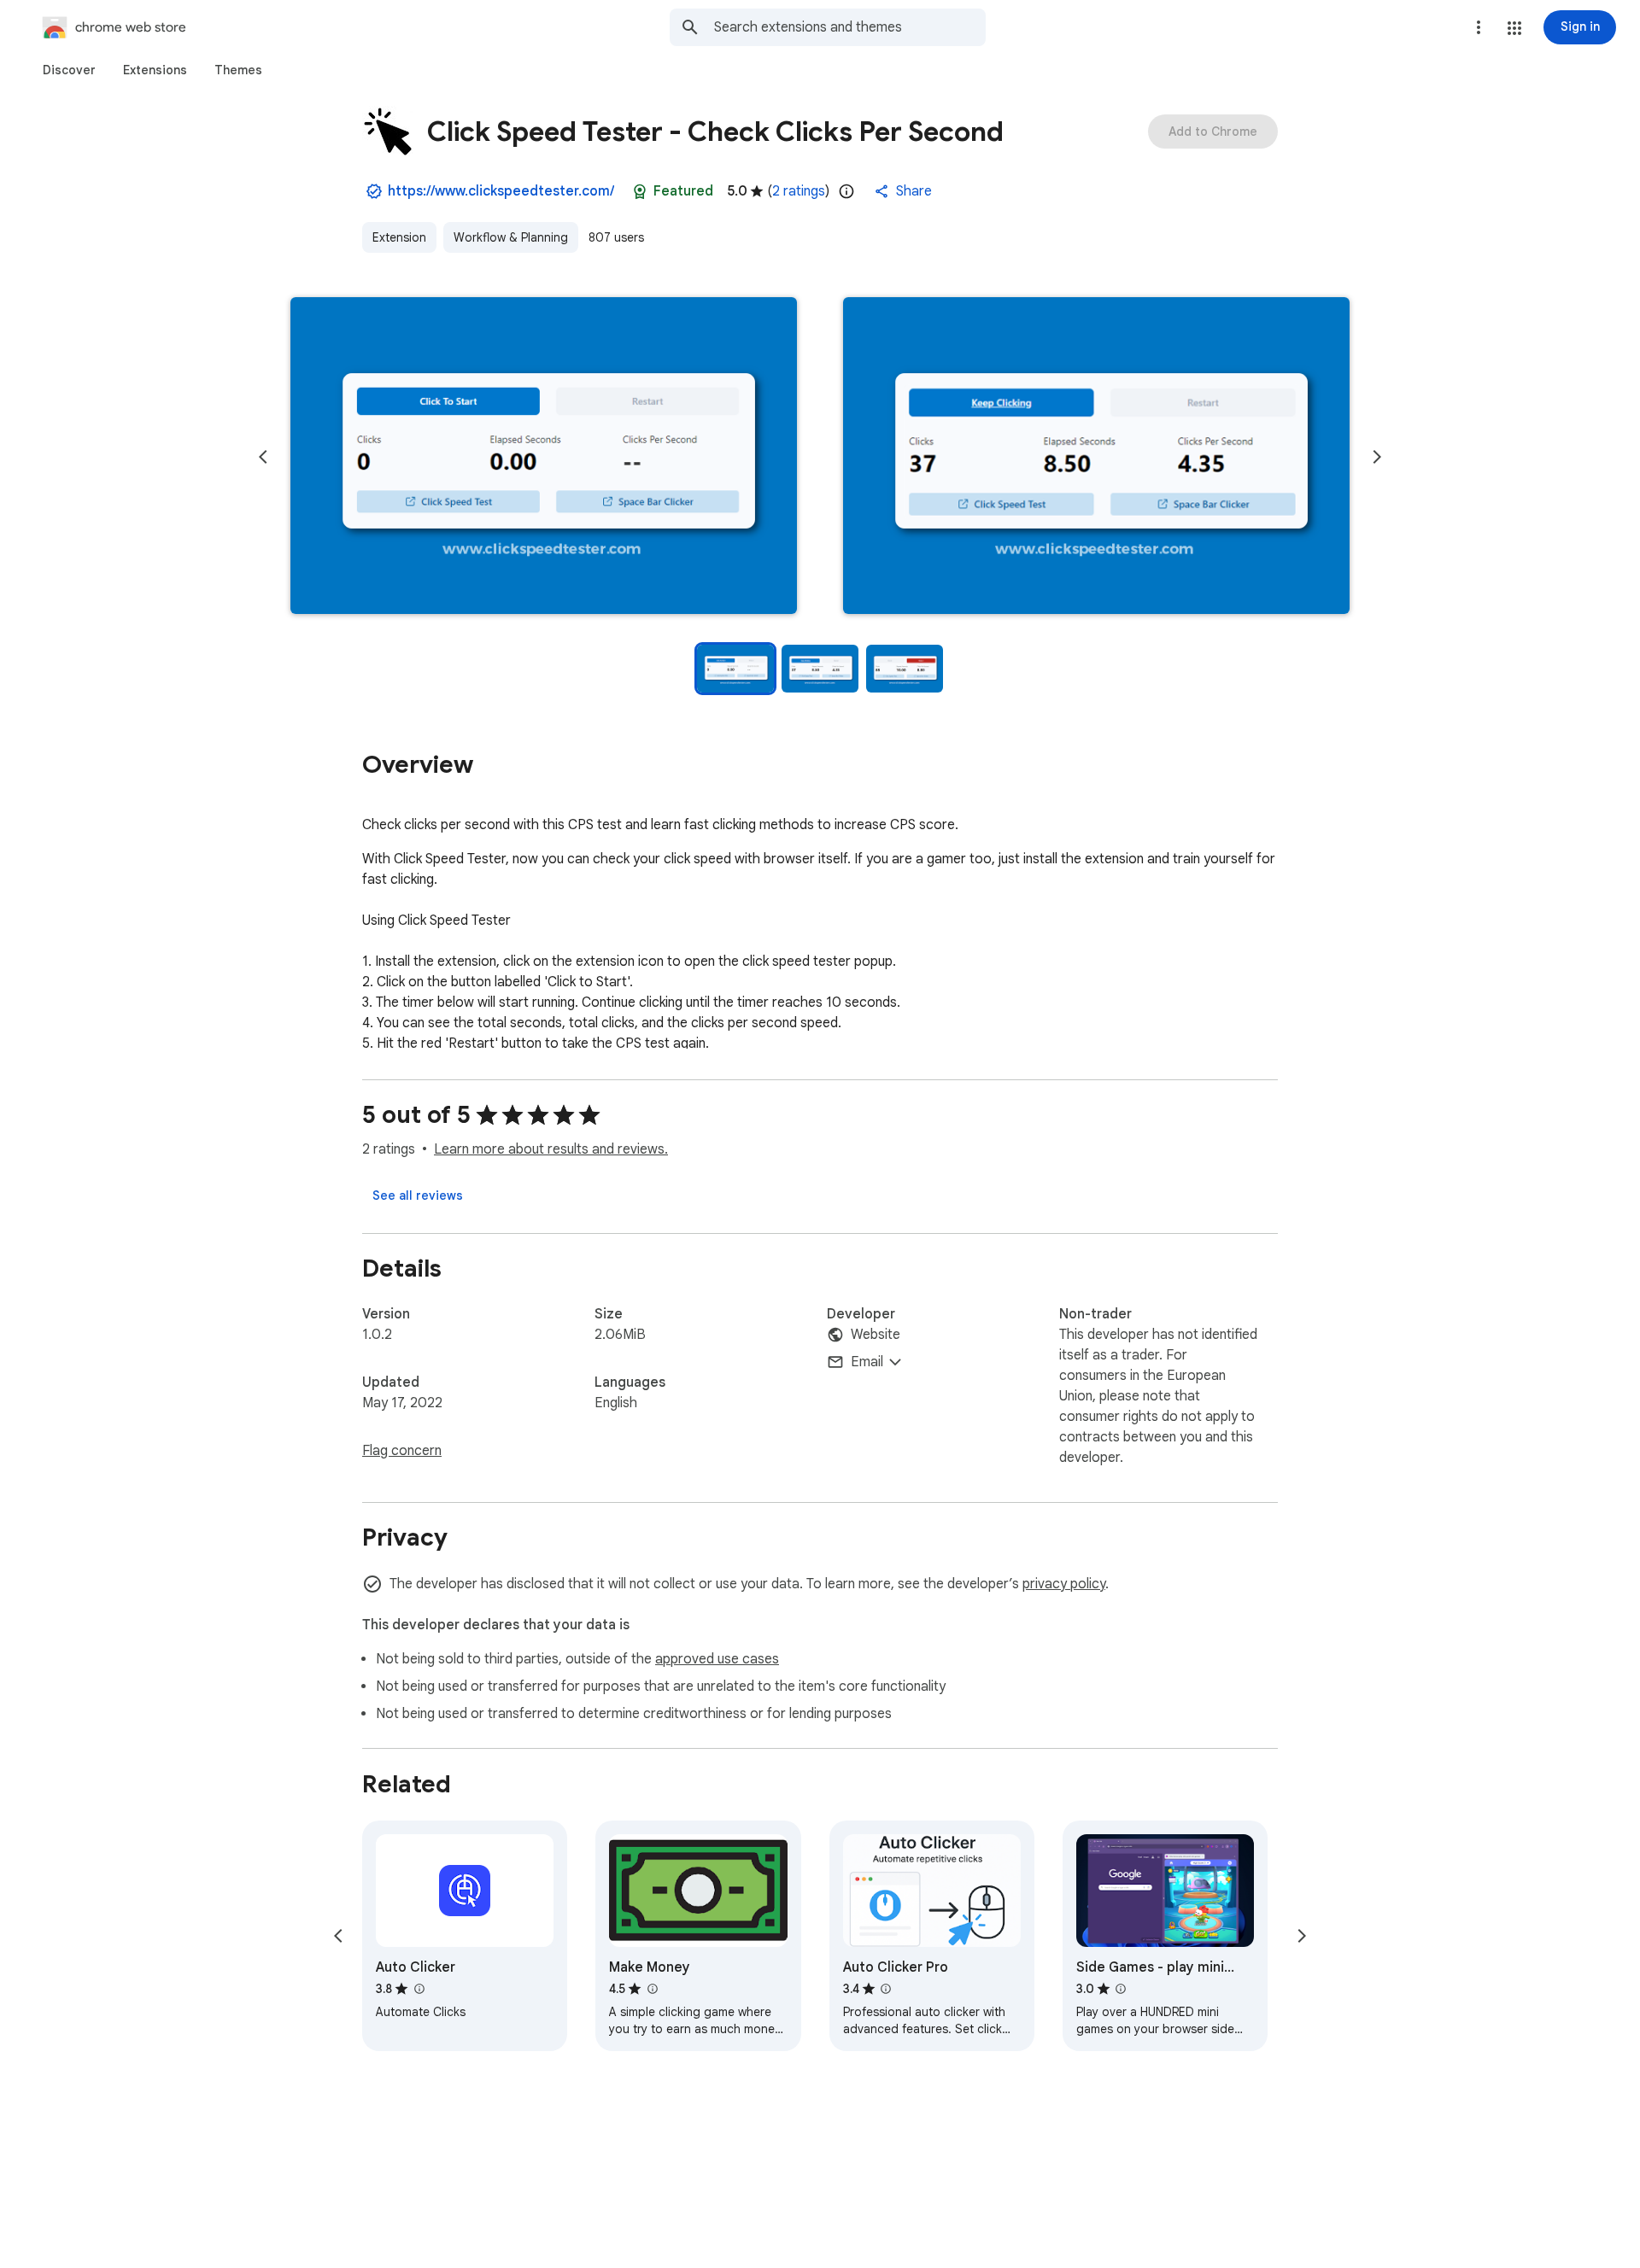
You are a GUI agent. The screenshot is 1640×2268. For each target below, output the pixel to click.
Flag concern (402, 1451)
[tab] (69, 70)
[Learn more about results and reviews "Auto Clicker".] (419, 1989)
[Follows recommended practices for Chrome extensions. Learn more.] (640, 191)
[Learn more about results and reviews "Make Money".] (652, 1989)
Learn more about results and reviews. (551, 1149)
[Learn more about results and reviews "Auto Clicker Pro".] (886, 1989)
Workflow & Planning (511, 237)
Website (876, 1335)
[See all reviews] (418, 1195)
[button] (1514, 28)
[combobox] (850, 27)
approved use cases (717, 1659)
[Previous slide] (263, 457)
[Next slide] (1377, 457)
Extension (399, 237)
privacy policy (1064, 1584)
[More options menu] (1479, 27)
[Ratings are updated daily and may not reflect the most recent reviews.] (846, 191)
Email (867, 1362)
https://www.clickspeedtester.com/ (501, 191)
